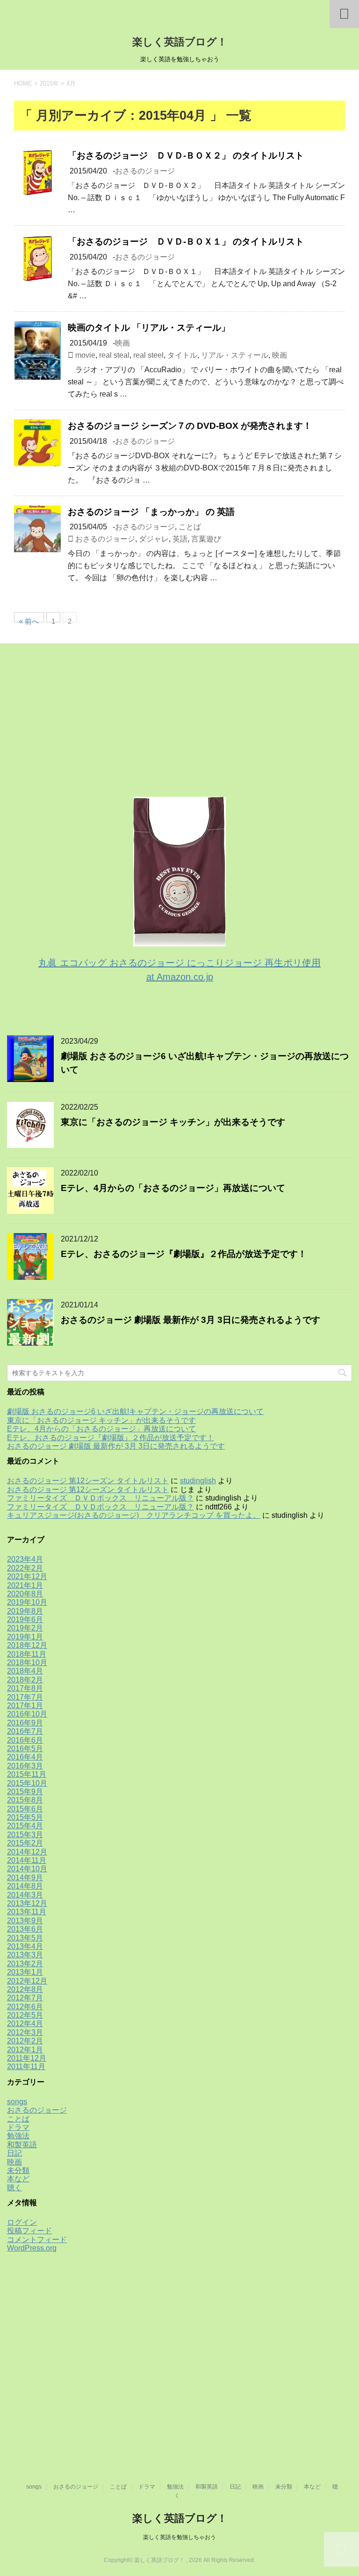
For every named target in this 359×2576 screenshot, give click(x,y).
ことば (190, 527)
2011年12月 (27, 2058)
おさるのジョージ (145, 171)
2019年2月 (25, 1628)
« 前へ (29, 620)
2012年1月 (25, 2050)
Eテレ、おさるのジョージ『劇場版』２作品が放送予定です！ (184, 1254)
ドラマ (18, 2127)
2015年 (49, 83)
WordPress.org (32, 2248)
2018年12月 (27, 1645)
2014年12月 (27, 1852)
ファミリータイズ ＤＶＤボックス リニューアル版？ (101, 1498)
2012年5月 (25, 2015)
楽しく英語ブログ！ (180, 42)
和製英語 (22, 2145)
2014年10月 (27, 1869)
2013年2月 (25, 1964)
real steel (148, 355)
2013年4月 (25, 1946)
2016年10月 (27, 1714)
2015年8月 (25, 1800)
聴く (14, 2188)
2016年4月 (25, 1757)
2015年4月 (25, 1826)
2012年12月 (27, 1981)
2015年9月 (25, 1792)
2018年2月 (25, 1680)
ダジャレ (154, 539)
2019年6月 (25, 1620)
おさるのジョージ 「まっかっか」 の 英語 (151, 512)
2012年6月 (25, 2007)
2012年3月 (25, 2032)
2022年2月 (25, 1568)
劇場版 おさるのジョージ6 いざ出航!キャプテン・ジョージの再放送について (135, 1411)
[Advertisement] (77, 725)
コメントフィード (37, 2240)
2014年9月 (25, 1878)
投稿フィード (29, 2231)
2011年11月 (26, 2067)
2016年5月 (25, 1749)
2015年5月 (25, 1817)
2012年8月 (25, 1989)
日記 (14, 2153)
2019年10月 (27, 1602)
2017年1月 (25, 1706)
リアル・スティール (235, 355)
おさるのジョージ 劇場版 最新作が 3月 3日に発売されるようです (190, 1320)
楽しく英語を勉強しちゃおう (179, 2537)
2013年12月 (27, 1903)
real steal (114, 355)
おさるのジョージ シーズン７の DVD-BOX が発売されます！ (190, 426)
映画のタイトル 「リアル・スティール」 (149, 328)
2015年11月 (27, 1774)
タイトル (182, 355)
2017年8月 (25, 1688)
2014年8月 (25, 1886)
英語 (180, 539)
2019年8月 (25, 1611)
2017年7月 (25, 1697)
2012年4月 (25, 2024)
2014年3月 (25, 1895)
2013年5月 (25, 1938)
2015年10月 (27, 1783)
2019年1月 (25, 1637)
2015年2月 (25, 1843)
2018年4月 (25, 1671)
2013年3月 (25, 1955)
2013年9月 (25, 1921)
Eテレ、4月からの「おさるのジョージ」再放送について (173, 1188)
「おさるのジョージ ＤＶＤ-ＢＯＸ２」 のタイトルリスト (186, 155)
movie (85, 355)
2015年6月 (25, 1809)
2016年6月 (25, 1740)
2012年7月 (25, 1998)
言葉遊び (206, 539)
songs (17, 2102)
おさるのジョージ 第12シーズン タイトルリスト (88, 1481)
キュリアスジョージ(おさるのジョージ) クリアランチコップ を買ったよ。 (134, 1515)
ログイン (22, 2222)
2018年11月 (27, 1654)
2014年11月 (27, 1860)
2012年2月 (25, 2041)
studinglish (198, 1481)
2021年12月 (27, 1577)
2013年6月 (25, 1929)
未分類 (18, 2170)
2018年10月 (27, 1663)
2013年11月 (27, 1912)
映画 (122, 343)
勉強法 (18, 2136)
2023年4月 (25, 1559)
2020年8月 (25, 1594)
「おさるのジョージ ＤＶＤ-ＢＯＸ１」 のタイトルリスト (186, 242)
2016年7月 (25, 1731)
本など (18, 2179)
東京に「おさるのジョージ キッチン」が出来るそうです (173, 1122)
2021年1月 (25, 1585)
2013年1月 (25, 1972)
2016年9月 (25, 1723)
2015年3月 (25, 1835)
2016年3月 (25, 1766)
